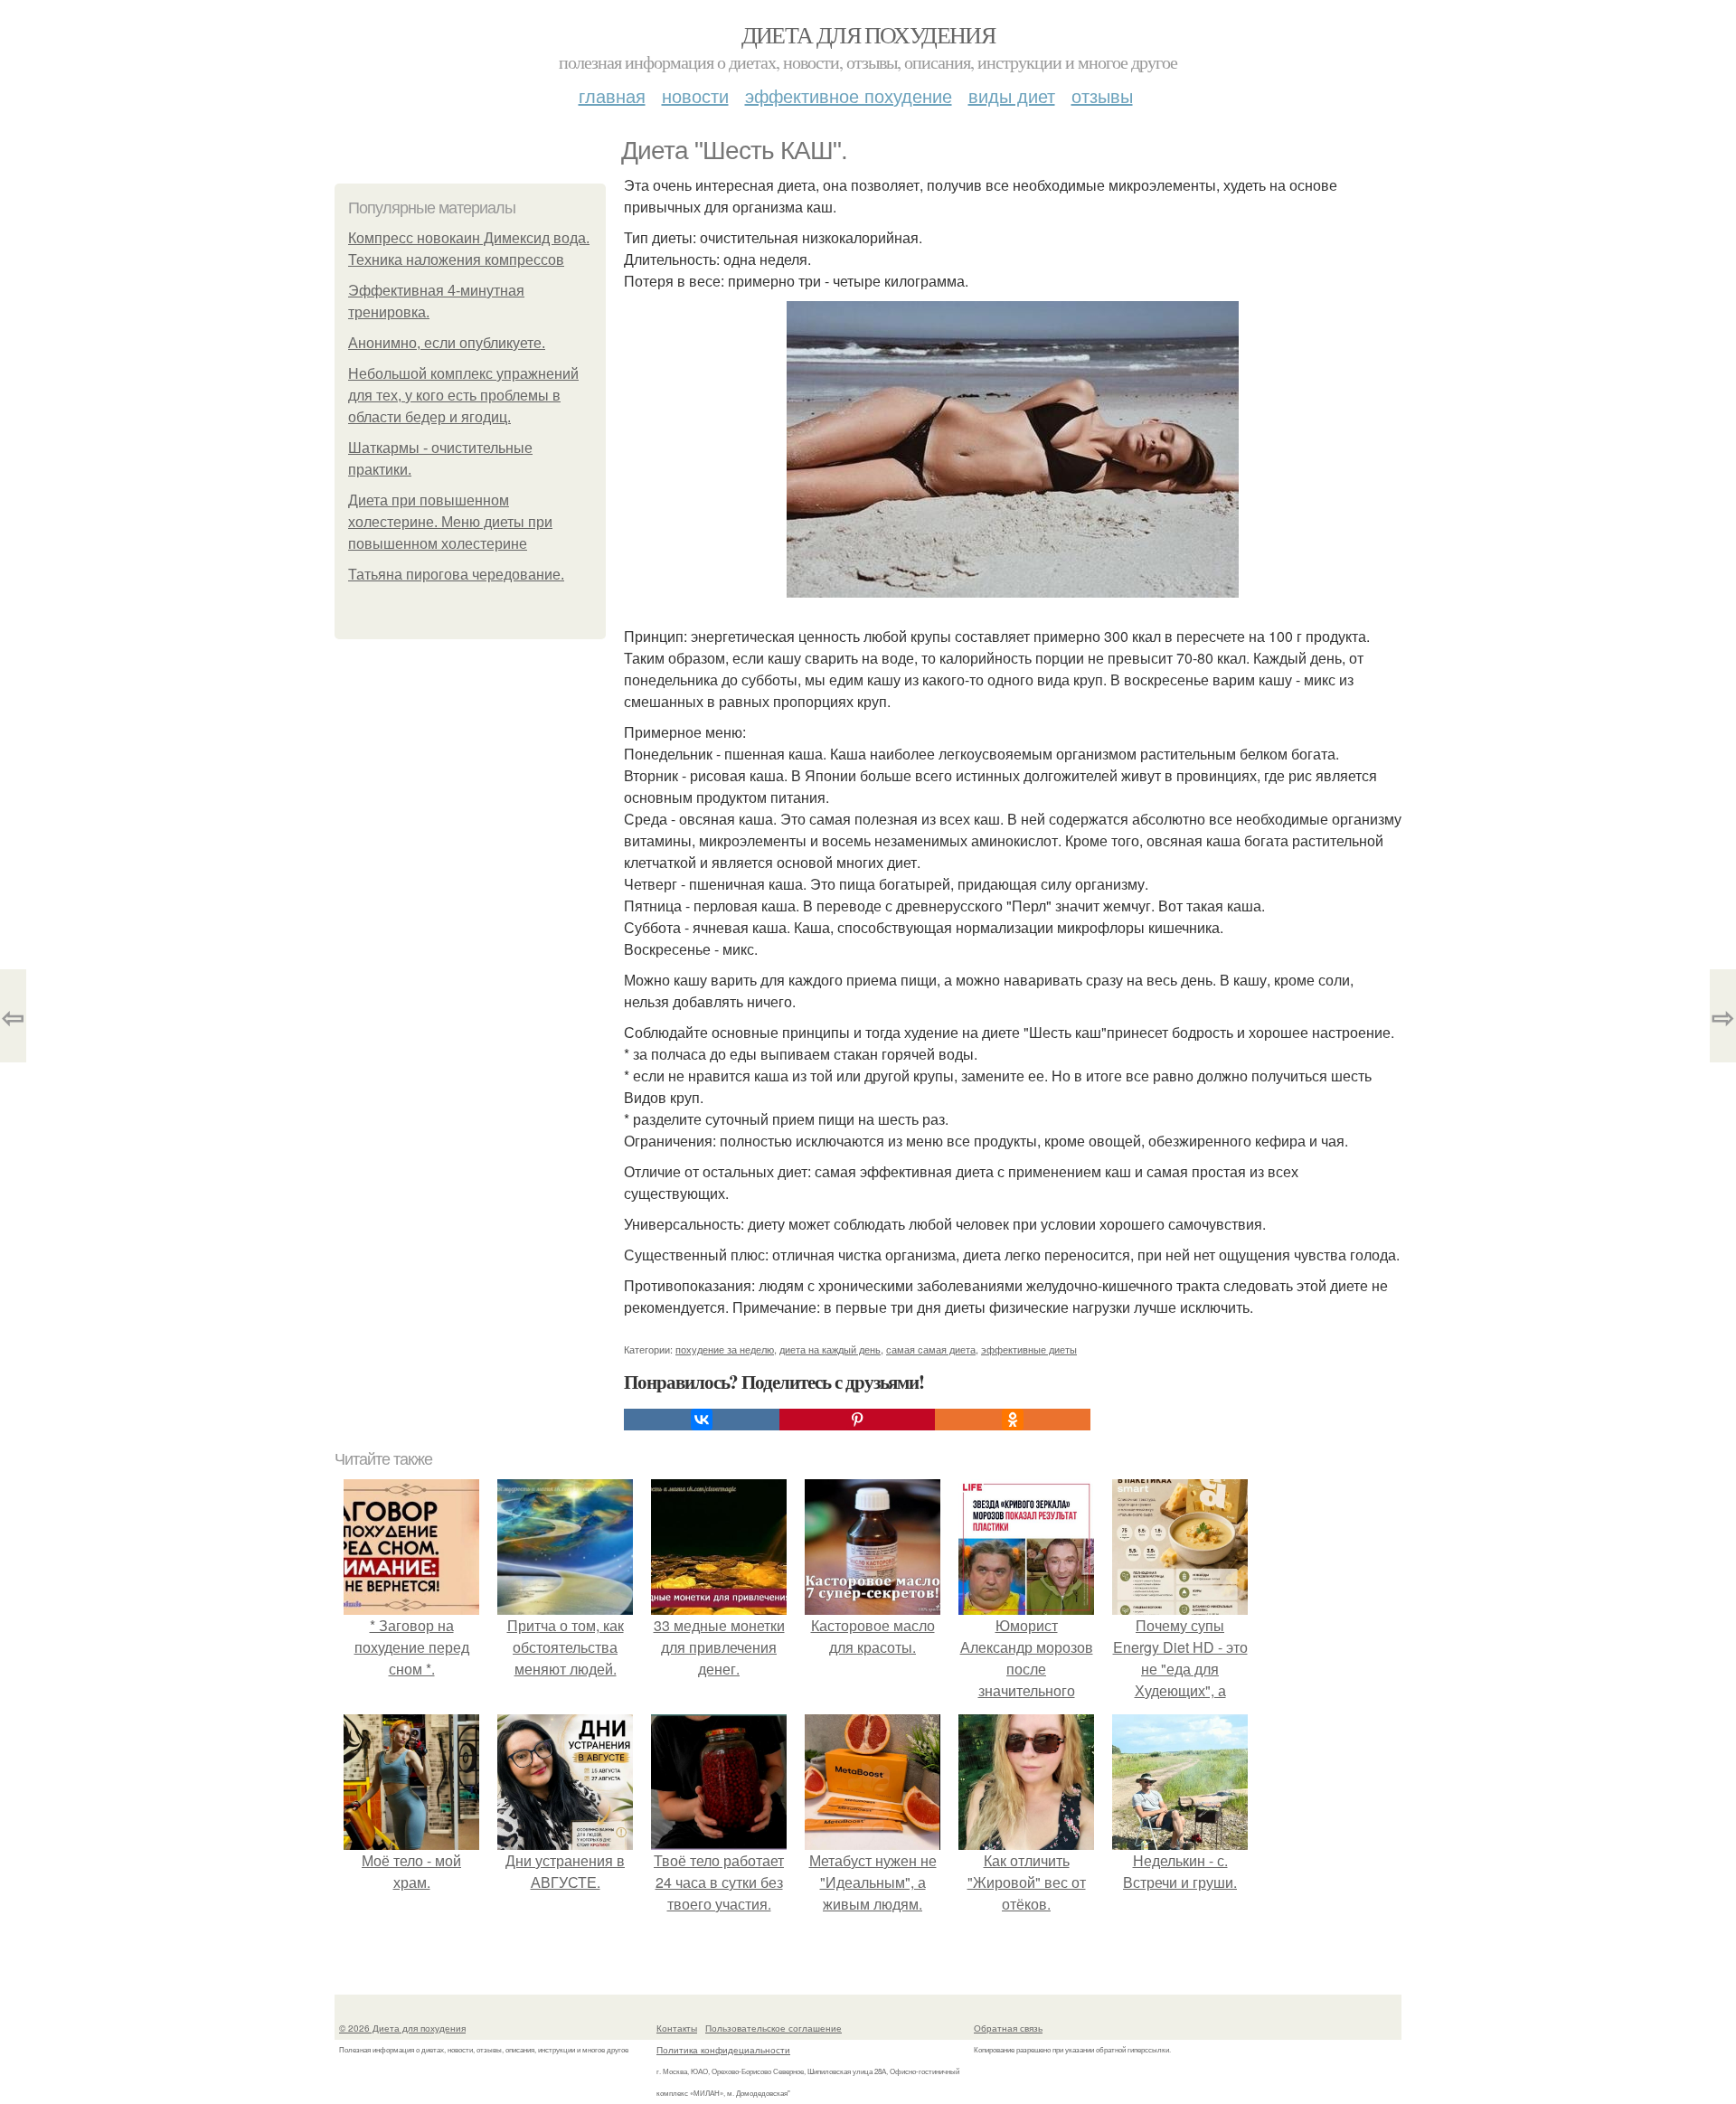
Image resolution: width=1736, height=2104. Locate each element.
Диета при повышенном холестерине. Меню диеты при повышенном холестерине (450, 522)
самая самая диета (931, 1349)
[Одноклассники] (1013, 1420)
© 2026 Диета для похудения (402, 2028)
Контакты (677, 2028)
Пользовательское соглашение (774, 2028)
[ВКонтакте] (702, 1420)
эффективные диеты (1029, 1349)
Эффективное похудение (849, 95)
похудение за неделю (725, 1349)
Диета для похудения (868, 34)
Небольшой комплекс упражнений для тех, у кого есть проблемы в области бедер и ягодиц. (463, 396)
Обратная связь (1008, 2028)
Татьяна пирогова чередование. (456, 575)
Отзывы (1102, 95)
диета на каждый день (830, 1349)
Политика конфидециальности (723, 2050)
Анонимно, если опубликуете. (447, 343)
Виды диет (1012, 95)
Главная (612, 95)
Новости (695, 95)
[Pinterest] (857, 1420)
